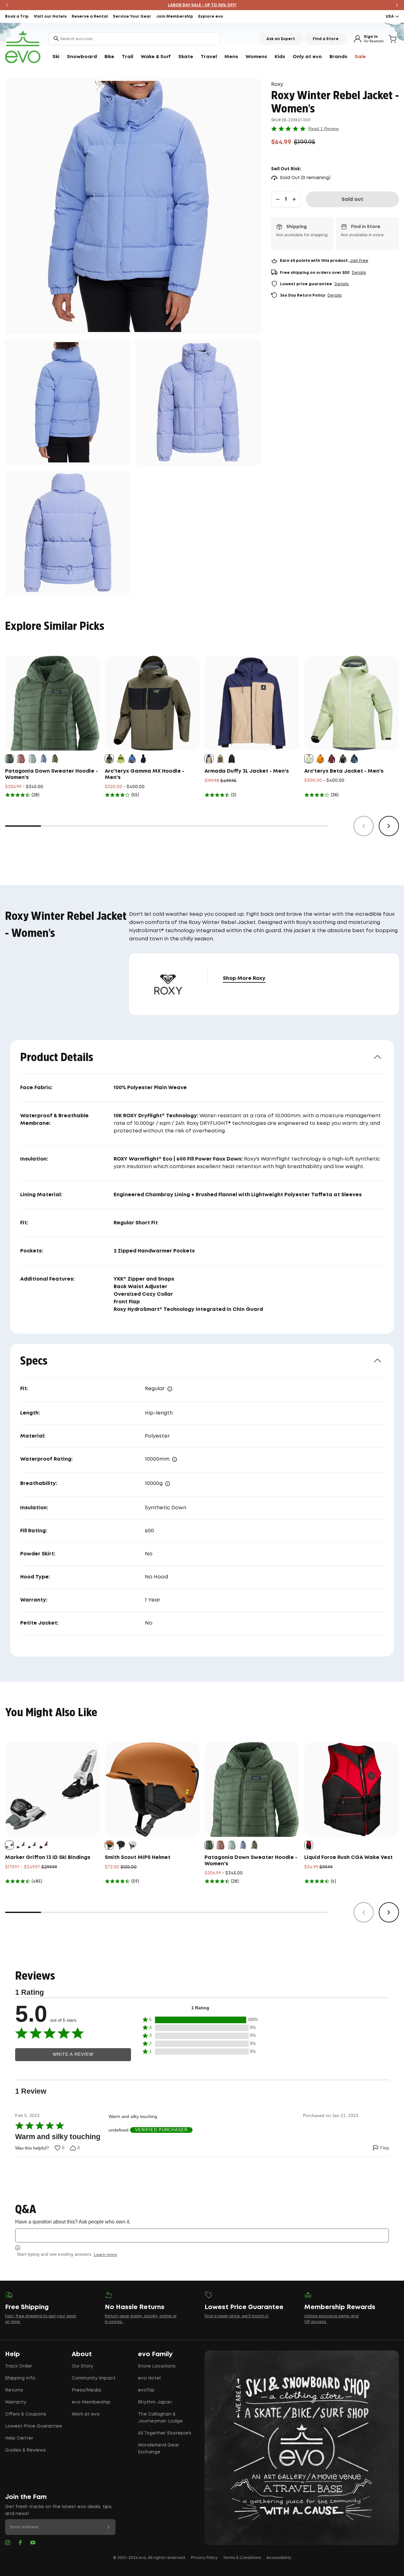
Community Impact (94, 2378)
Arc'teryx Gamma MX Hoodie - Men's (145, 774)
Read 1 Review (324, 129)
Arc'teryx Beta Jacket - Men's (344, 771)
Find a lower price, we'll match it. (237, 2316)
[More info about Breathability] (168, 1484)
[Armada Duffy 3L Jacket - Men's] (252, 703)
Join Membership (175, 17)
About (82, 2354)
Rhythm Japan (155, 2402)
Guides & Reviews (25, 2450)
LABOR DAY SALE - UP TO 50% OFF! (202, 5)
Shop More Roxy (244, 978)
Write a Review (73, 2054)
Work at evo (86, 2414)
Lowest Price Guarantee (34, 2426)
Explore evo (211, 17)
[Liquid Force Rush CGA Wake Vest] (352, 1789)
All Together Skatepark (165, 2433)
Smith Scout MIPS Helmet (138, 1858)
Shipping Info (20, 2378)
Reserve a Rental (90, 17)
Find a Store (326, 39)
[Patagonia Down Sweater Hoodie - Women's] (52, 703)
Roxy (277, 84)
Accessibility (279, 2558)
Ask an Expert (281, 39)
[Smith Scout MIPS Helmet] (152, 1789)
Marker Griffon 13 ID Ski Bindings (48, 1858)
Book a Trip (17, 17)
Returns (14, 2390)
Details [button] (359, 273)
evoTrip (146, 2390)
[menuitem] (56, 57)
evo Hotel (149, 2378)
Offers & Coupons (26, 2414)
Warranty (16, 2402)
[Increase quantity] (294, 199)
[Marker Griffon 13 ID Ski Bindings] (52, 1789)
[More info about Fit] (170, 1389)
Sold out (352, 199)
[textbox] (202, 2235)
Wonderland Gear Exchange (158, 2449)
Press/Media (86, 2390)
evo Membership (91, 2402)
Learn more (105, 2254)
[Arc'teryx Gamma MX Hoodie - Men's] (152, 703)
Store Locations (157, 2366)
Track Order (19, 2366)
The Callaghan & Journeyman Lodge (160, 2418)
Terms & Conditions (242, 2558)
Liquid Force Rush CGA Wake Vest (348, 1858)
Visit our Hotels (50, 17)
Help (12, 2354)
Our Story (82, 2366)
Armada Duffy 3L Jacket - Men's (247, 771)
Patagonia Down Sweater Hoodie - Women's (51, 774)
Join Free (359, 261)
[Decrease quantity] (278, 199)
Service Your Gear (132, 17)
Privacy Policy (204, 2558)
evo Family (155, 2354)
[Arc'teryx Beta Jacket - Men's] (352, 703)
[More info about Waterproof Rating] (175, 1459)
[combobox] (134, 39)
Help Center (19, 2438)
